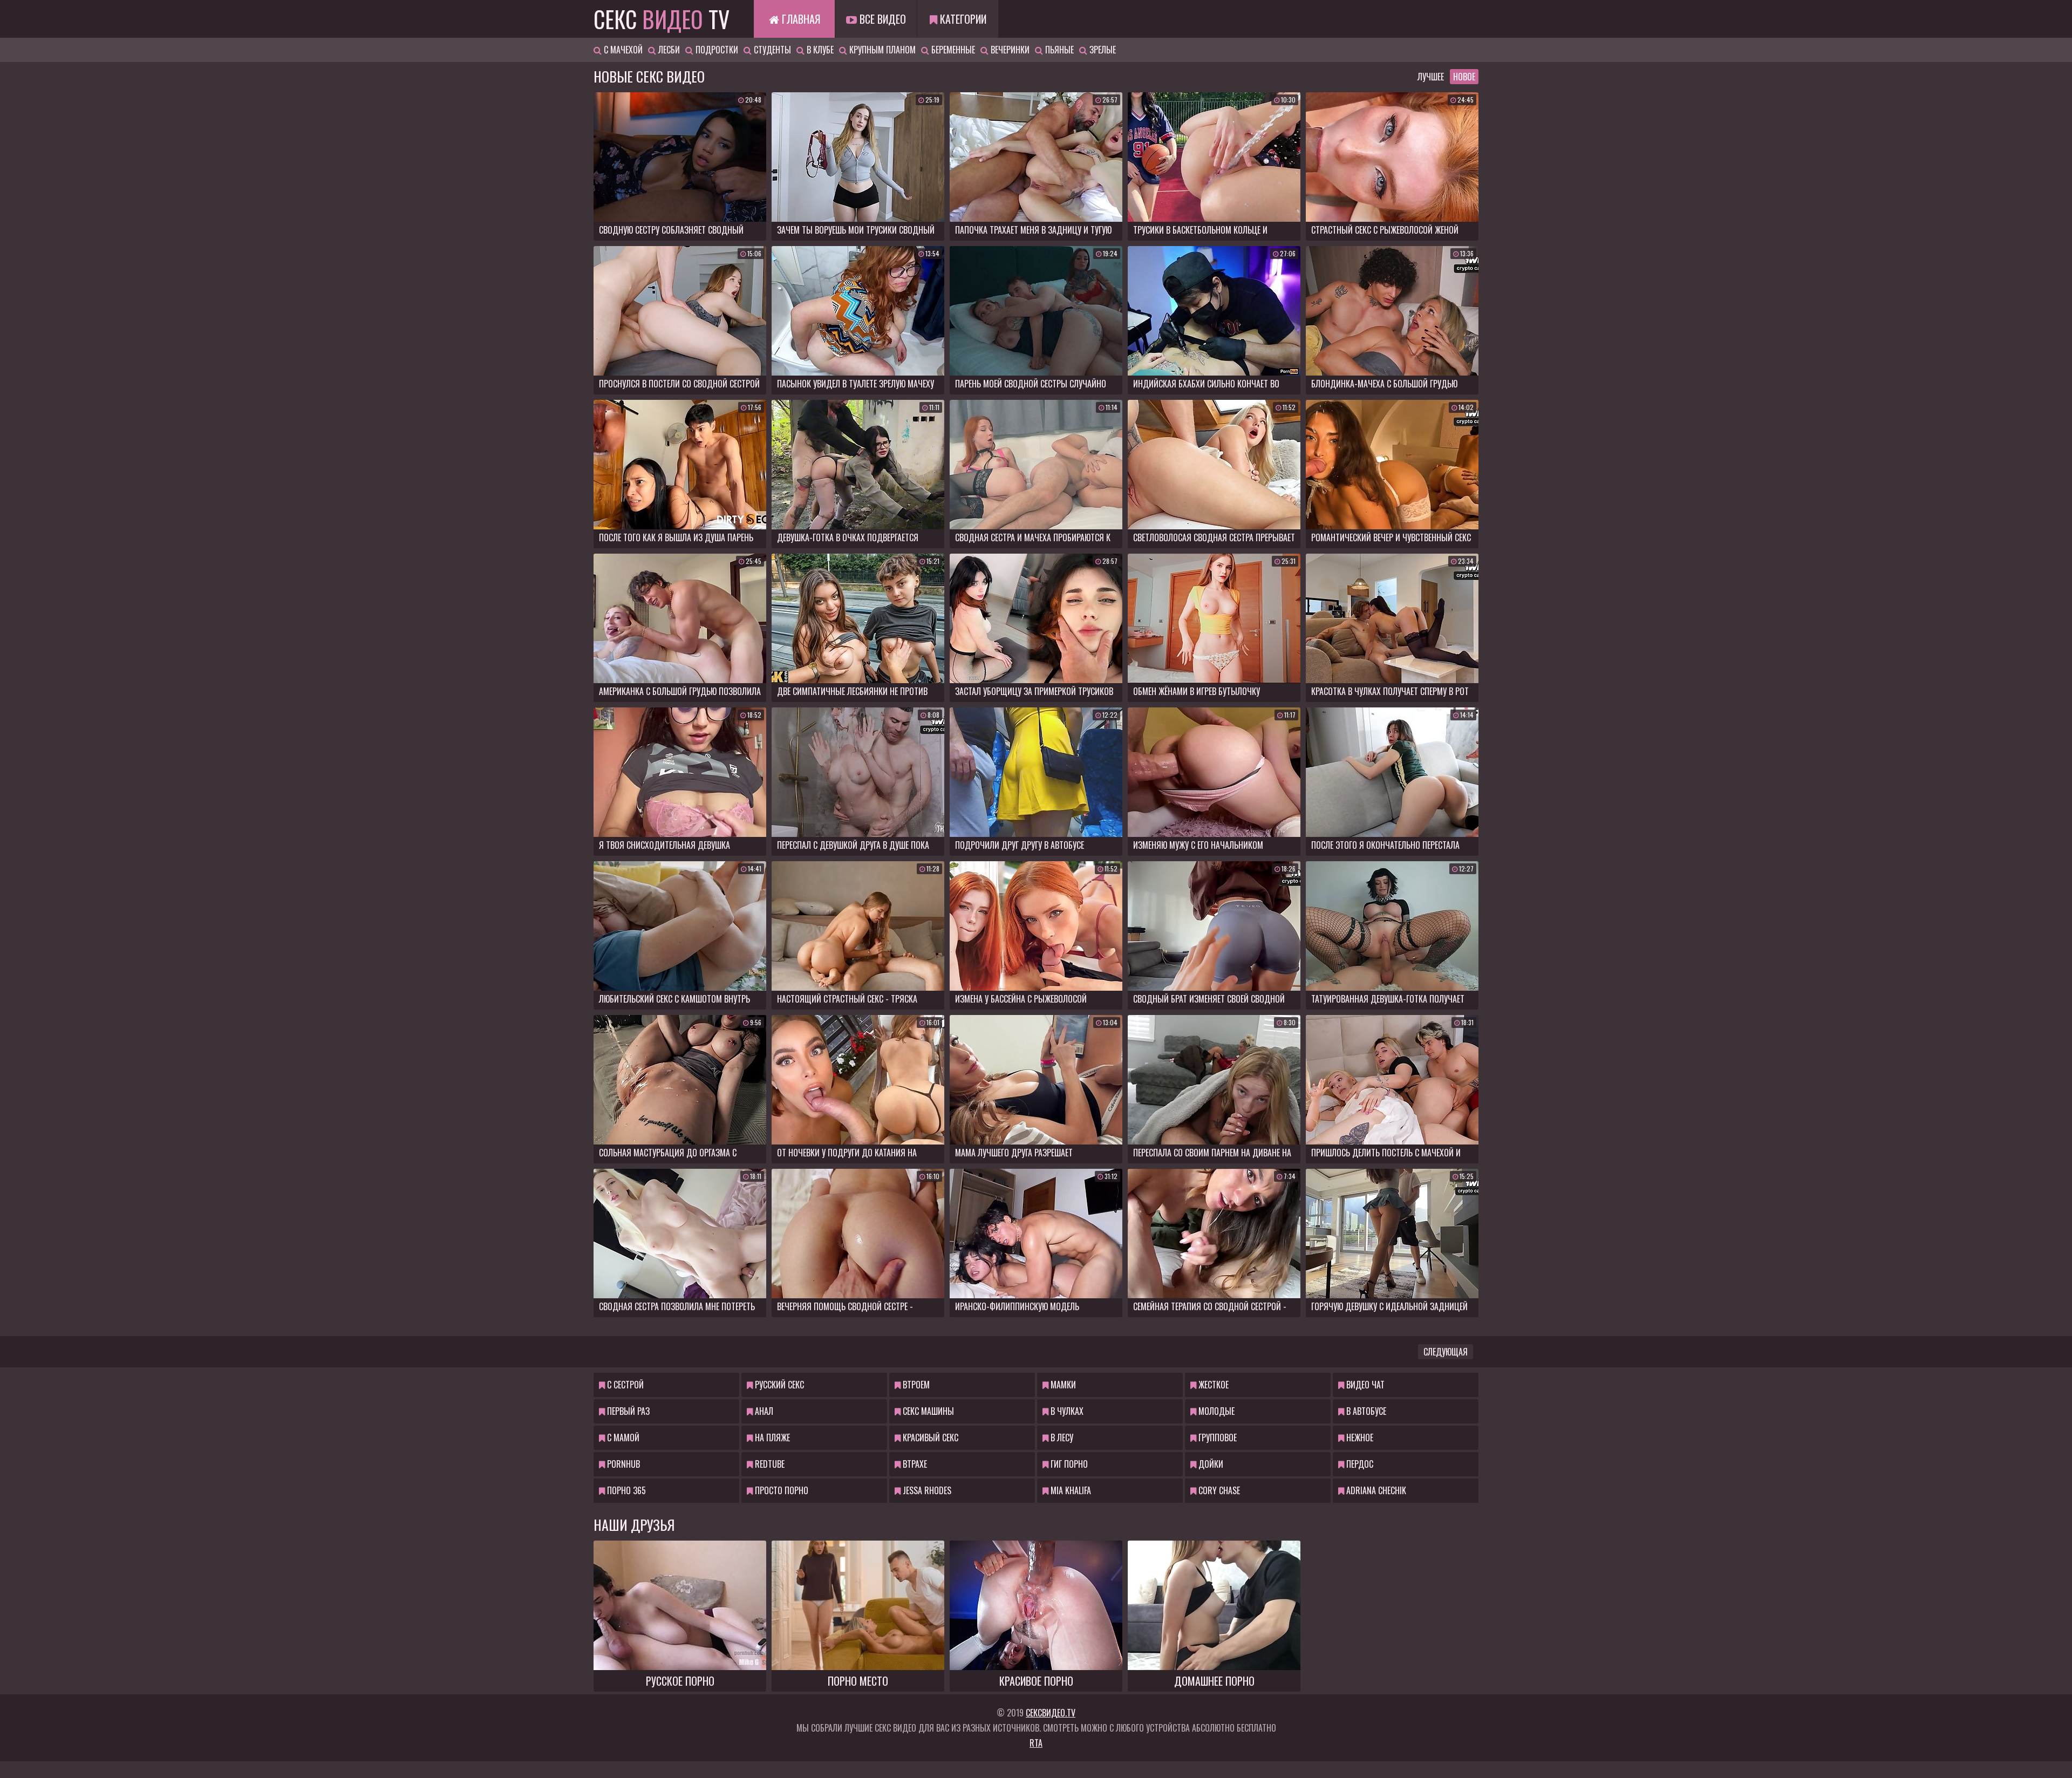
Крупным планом (881, 50)
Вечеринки (1009, 50)
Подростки (716, 50)
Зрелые (1102, 50)
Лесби (668, 50)
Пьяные (1058, 50)
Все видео (881, 19)
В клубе (819, 50)
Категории (962, 19)
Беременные (952, 50)
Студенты (771, 50)
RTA (1036, 1743)
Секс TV (662, 19)
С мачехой (622, 50)
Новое (1464, 77)
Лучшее (1431, 77)
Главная (800, 19)
